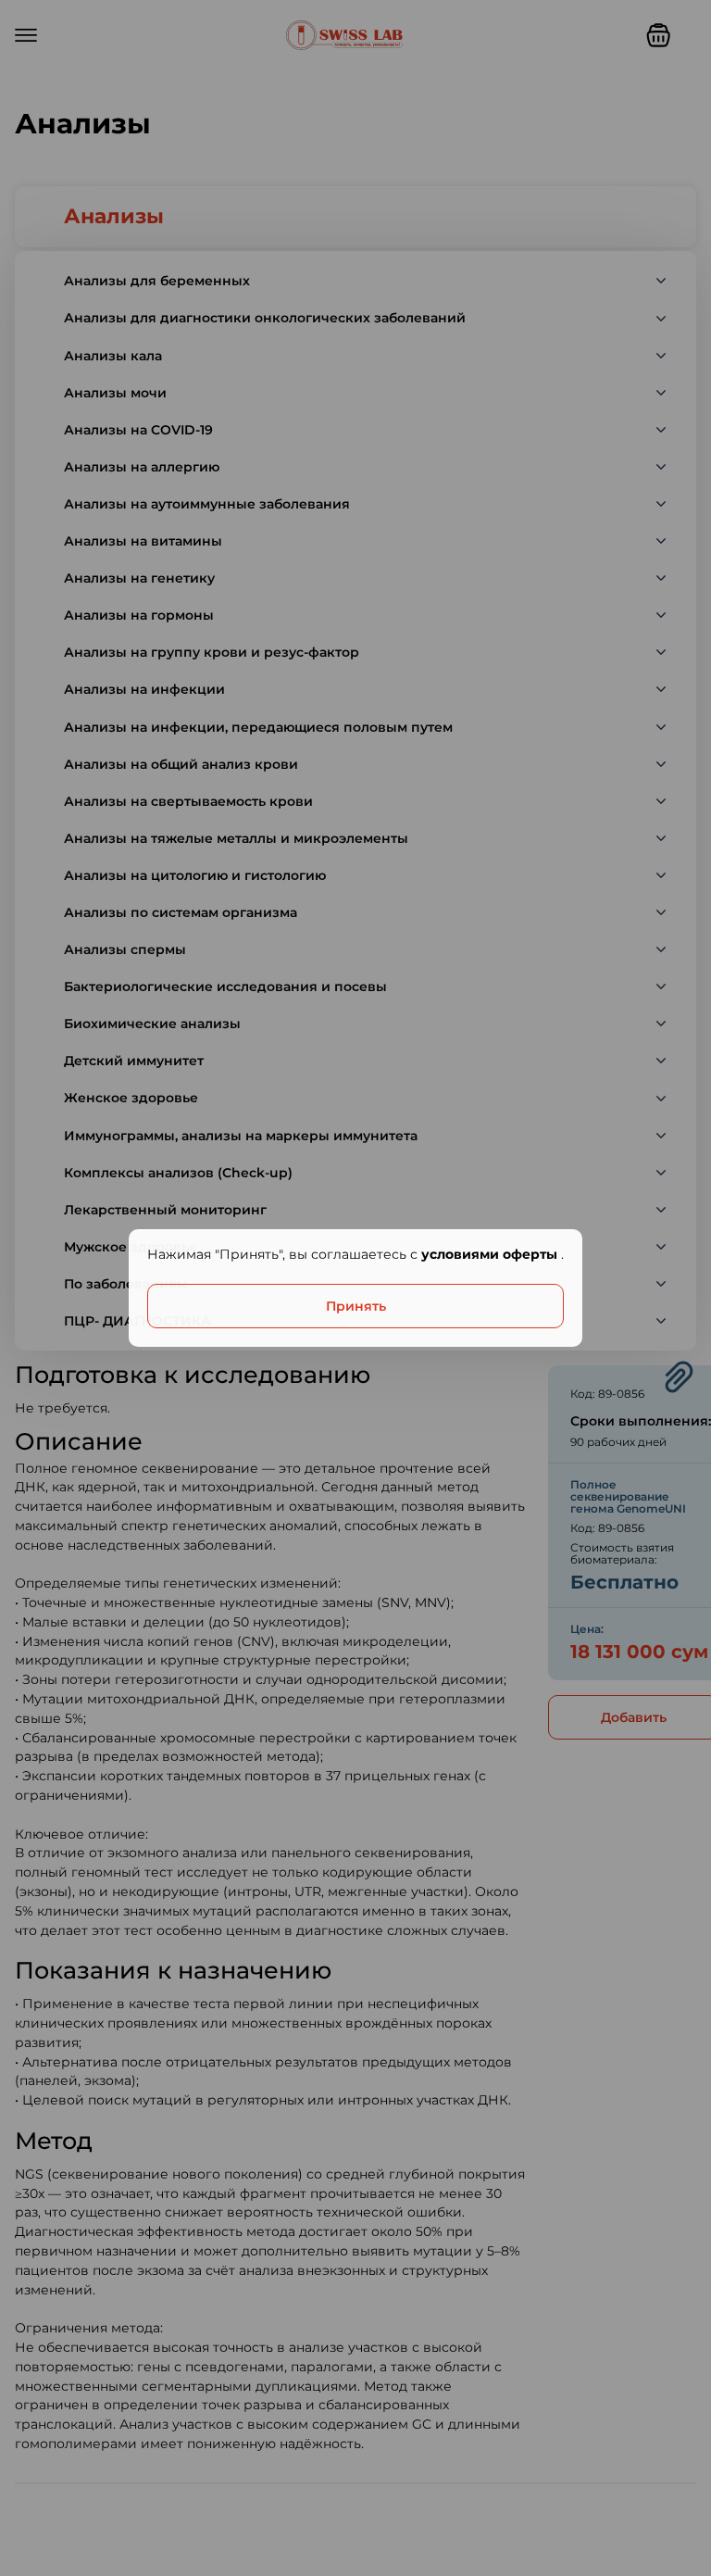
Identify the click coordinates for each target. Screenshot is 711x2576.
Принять (356, 1306)
